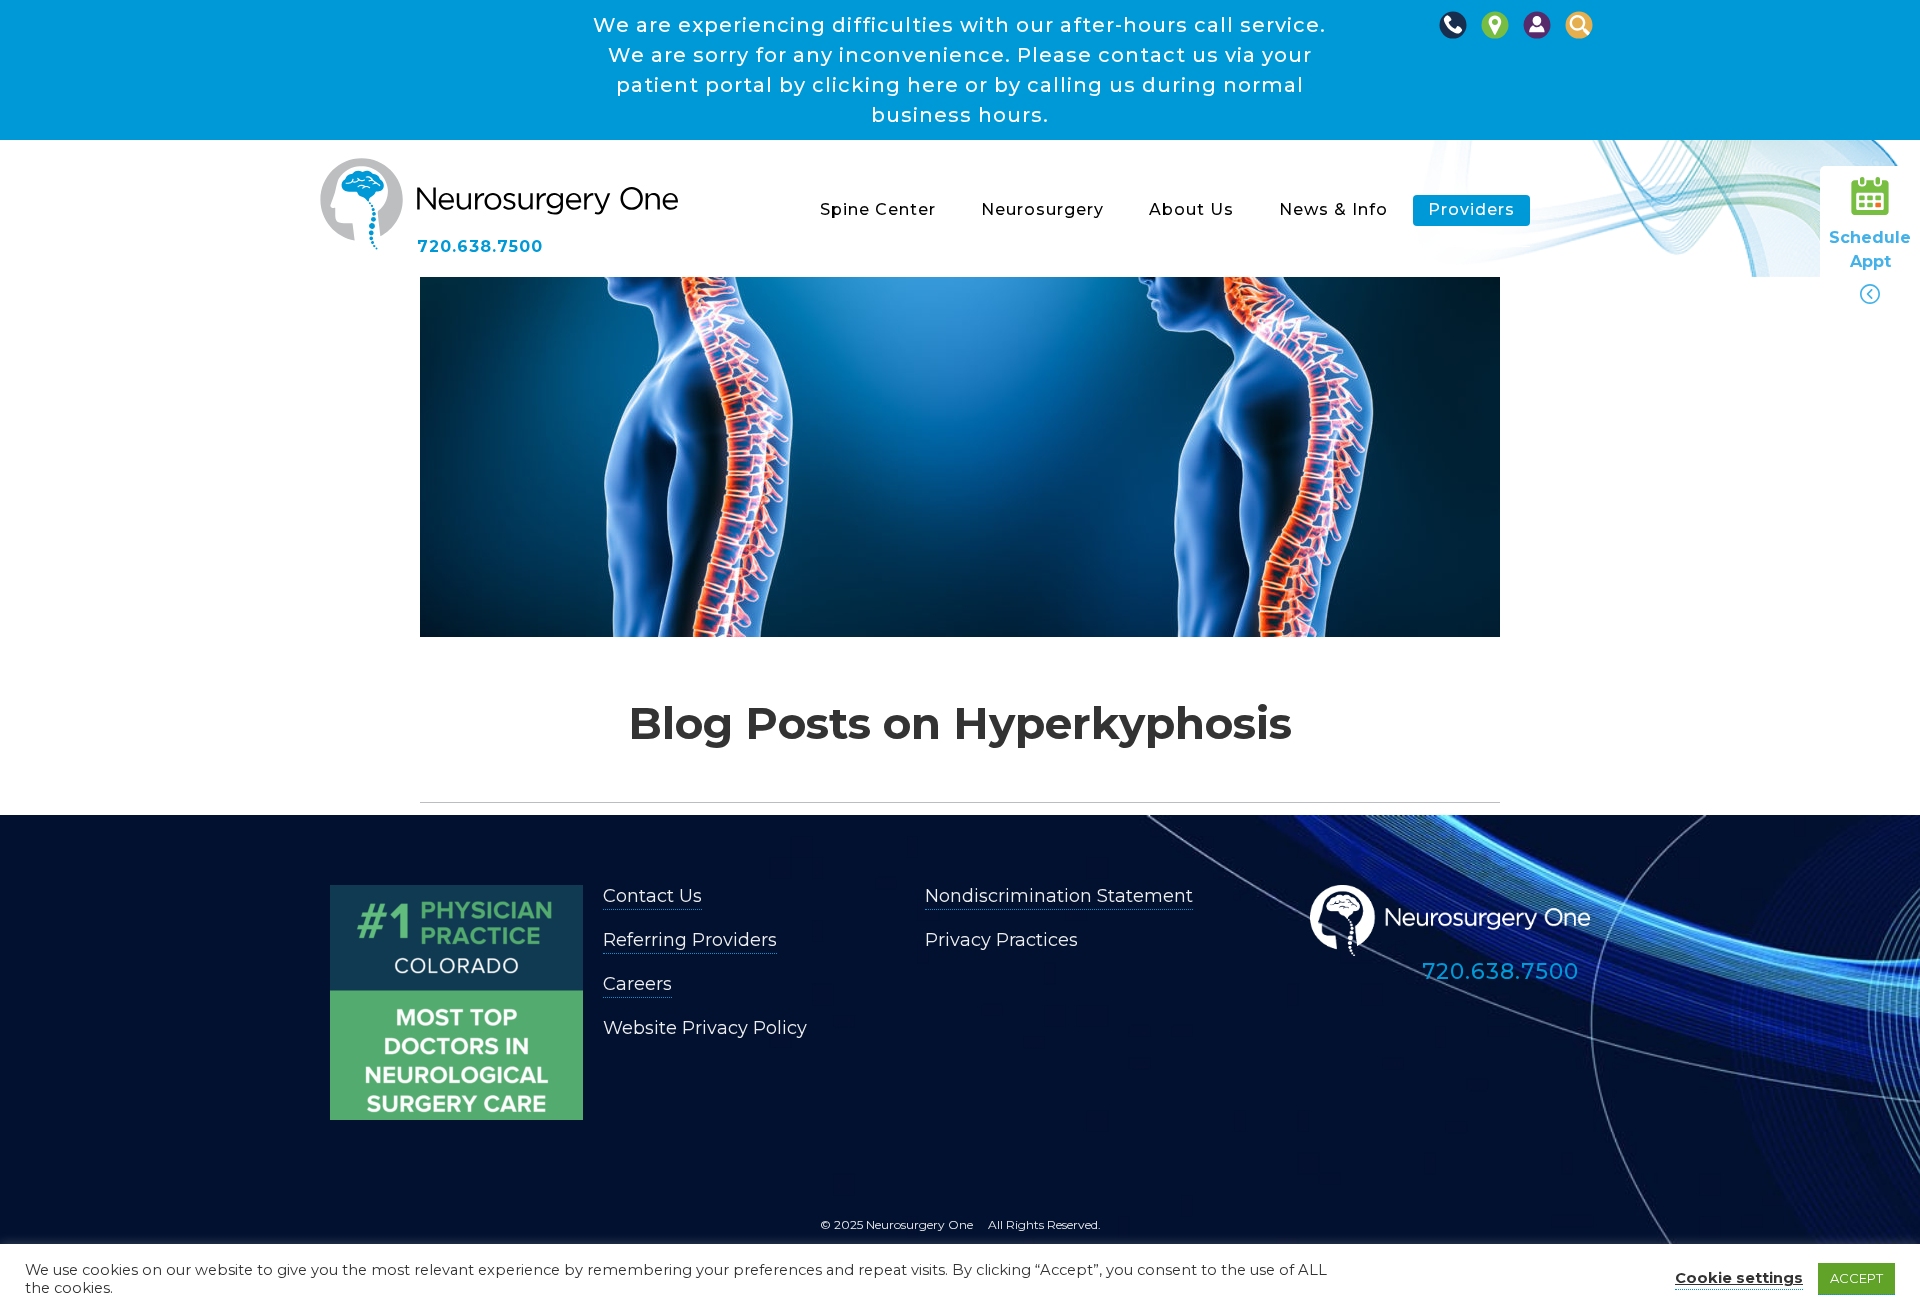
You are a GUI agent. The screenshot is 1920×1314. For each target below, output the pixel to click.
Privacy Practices (1001, 940)
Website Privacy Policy (705, 1028)
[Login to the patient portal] (1537, 35)
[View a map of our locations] (1495, 35)
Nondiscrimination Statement (1059, 896)
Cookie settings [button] (1739, 1278)
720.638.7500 (480, 246)
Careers (637, 984)
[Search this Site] (1579, 35)
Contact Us (652, 896)
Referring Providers (690, 940)
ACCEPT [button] (1856, 1278)
